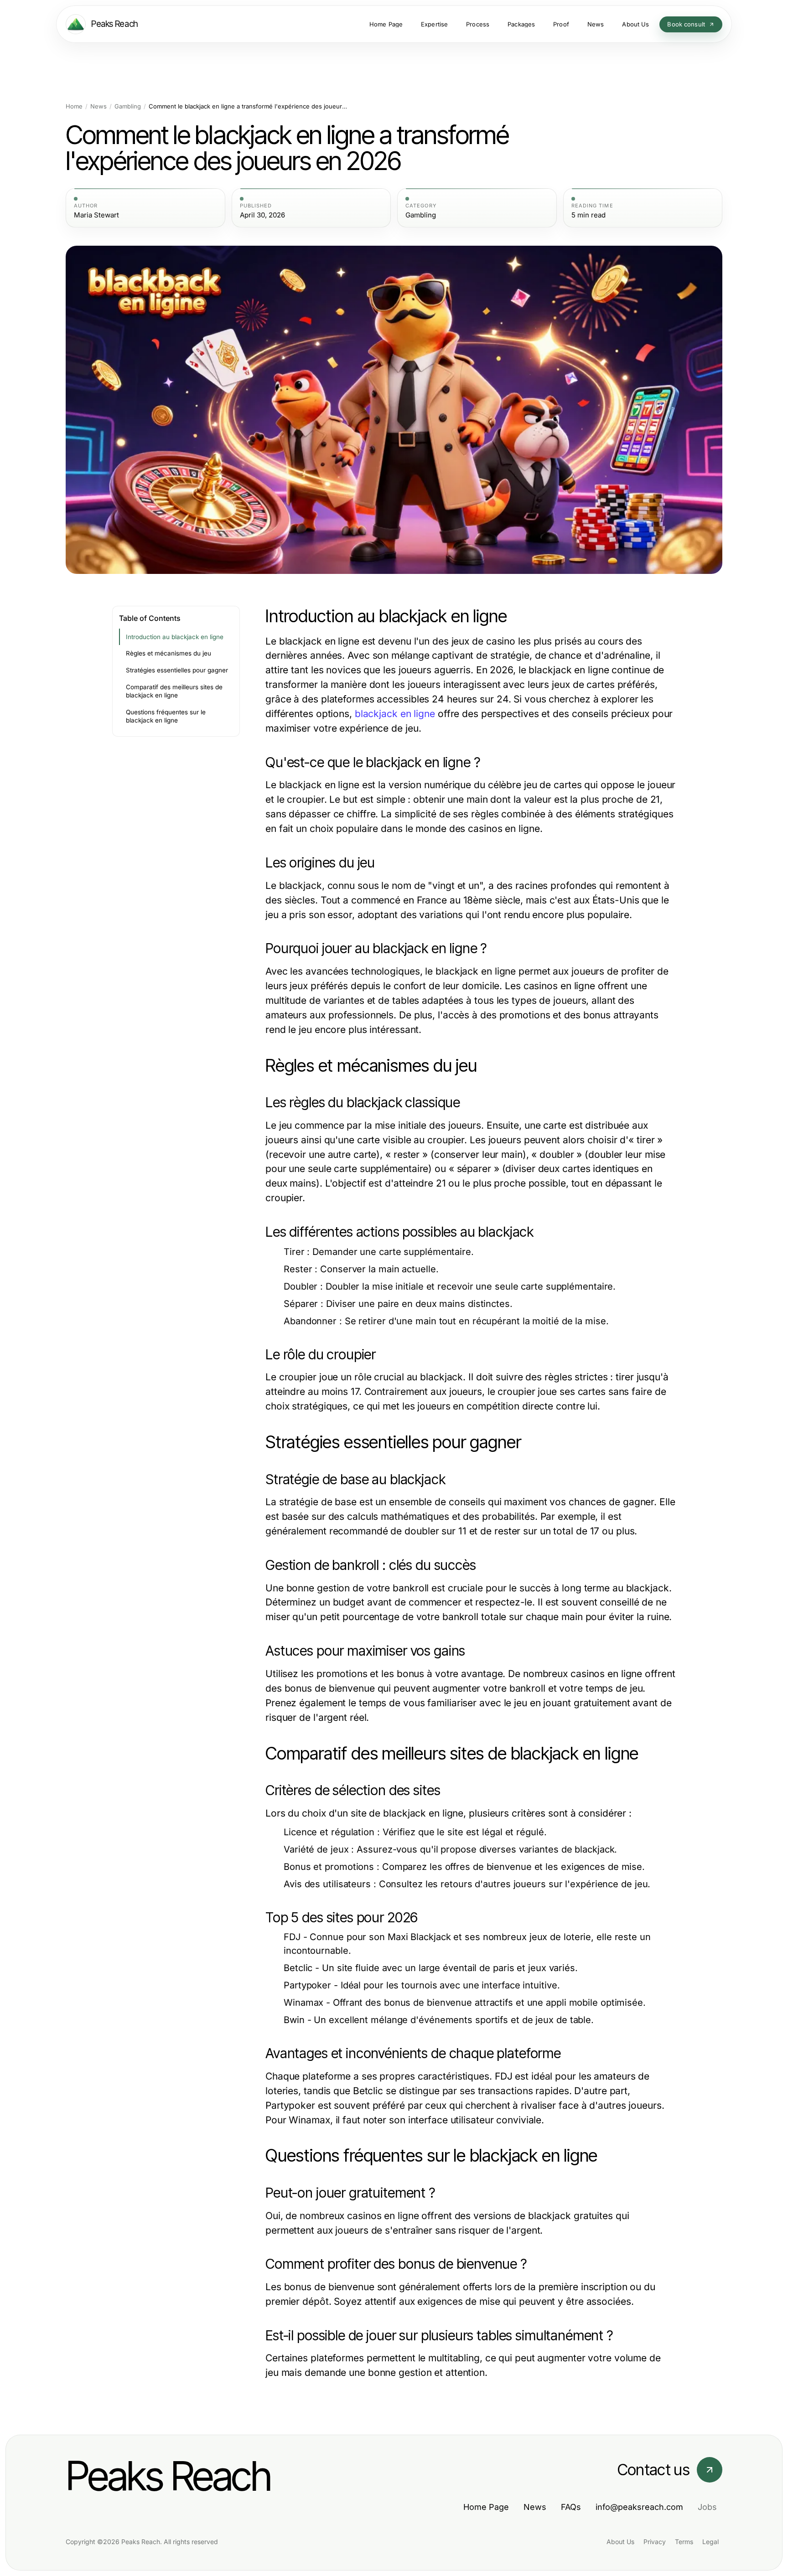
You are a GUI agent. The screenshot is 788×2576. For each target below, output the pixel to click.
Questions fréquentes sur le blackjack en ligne (166, 716)
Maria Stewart (96, 215)
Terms (684, 2542)
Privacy (655, 2542)
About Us (620, 2542)
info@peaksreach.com (639, 2507)
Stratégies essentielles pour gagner (177, 670)
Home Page (486, 2507)
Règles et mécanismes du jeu (168, 653)
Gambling (128, 106)
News (98, 106)
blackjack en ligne (395, 714)
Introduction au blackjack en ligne (175, 637)
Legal (710, 2542)
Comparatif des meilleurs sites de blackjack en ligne (174, 691)
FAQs (571, 2507)
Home (74, 106)
